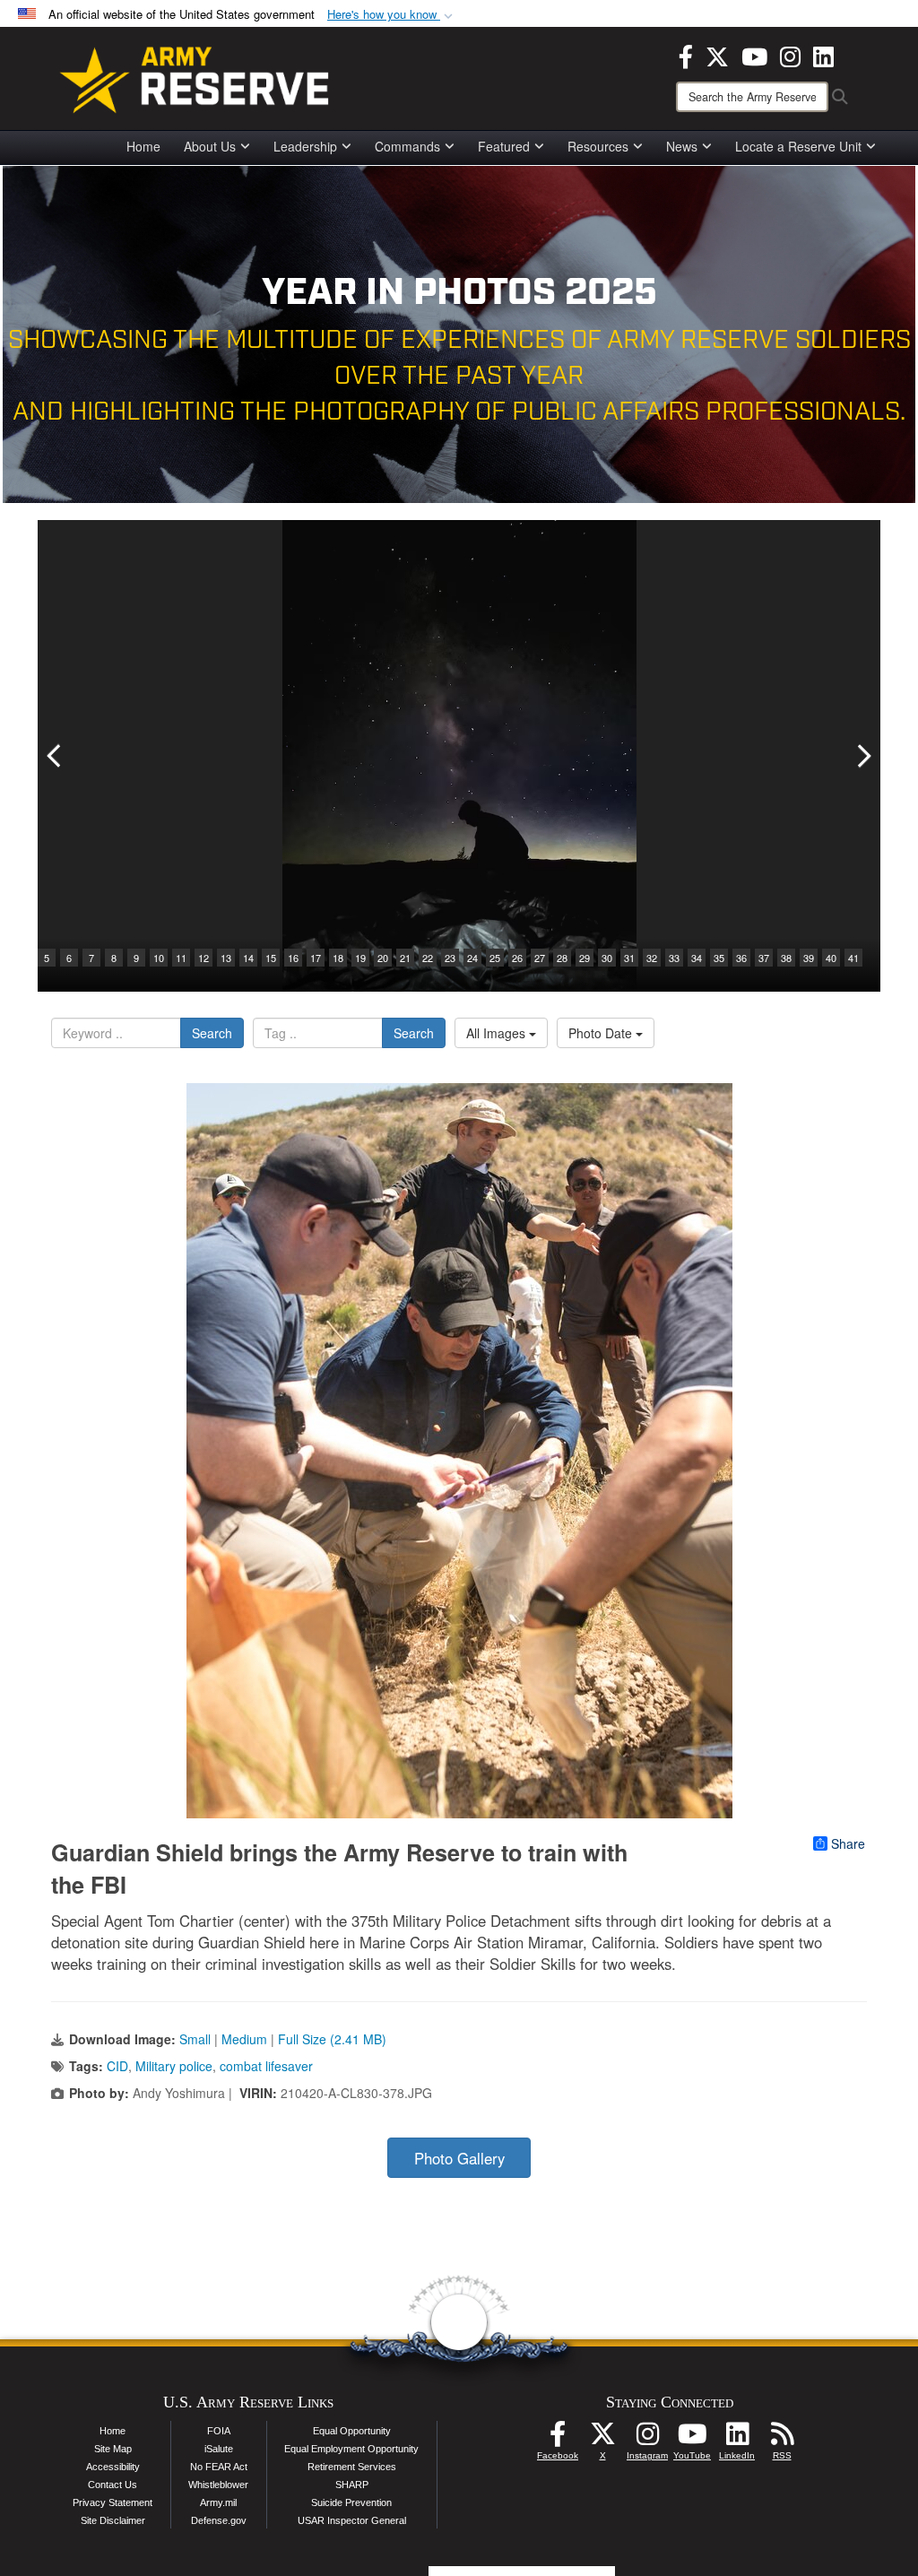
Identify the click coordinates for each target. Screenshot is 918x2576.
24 (472, 958)
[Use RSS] (782, 2439)
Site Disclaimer (113, 2520)
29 (585, 958)
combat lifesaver (266, 2066)
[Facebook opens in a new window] (686, 55)
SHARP (352, 2485)
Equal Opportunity (352, 2431)
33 (674, 958)
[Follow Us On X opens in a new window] (602, 2439)
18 (338, 958)
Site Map (113, 2449)
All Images (498, 1033)
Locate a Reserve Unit (798, 146)
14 (248, 958)
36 (741, 958)
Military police (174, 2066)
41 (853, 958)
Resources (598, 146)
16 (293, 958)
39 (809, 958)
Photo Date (602, 1033)
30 (607, 958)
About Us (210, 146)
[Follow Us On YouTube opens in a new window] (692, 2439)
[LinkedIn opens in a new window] (823, 55)
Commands (407, 146)
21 (405, 958)
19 (360, 958)
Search (212, 1033)
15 (271, 958)
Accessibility (113, 2467)
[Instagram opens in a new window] (790, 55)
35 (719, 958)
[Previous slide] (56, 756)
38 (786, 958)
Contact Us (113, 2485)
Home (143, 146)
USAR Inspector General (352, 2520)
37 (764, 958)
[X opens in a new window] (717, 55)
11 (181, 958)
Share (848, 1843)
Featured (504, 146)
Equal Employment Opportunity (351, 2449)
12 (204, 958)
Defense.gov (219, 2520)
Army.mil (218, 2502)
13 (226, 958)
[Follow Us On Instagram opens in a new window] (647, 2439)
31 (629, 958)
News (682, 146)
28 (562, 958)
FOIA (219, 2431)
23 (450, 958)
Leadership (305, 146)
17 (316, 958)
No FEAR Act (219, 2467)
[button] (392, 15)
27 (540, 958)
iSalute (219, 2449)
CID (117, 2066)
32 (652, 958)
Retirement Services (352, 2467)
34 (697, 958)
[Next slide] (862, 756)
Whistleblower (218, 2485)
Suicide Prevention (351, 2502)
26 (517, 958)
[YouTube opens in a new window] (754, 55)
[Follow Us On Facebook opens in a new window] (558, 2439)
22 (428, 958)
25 (495, 958)
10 (159, 958)
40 (831, 958)
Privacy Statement (113, 2502)
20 (383, 958)
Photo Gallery (459, 2158)
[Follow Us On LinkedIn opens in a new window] (737, 2439)
